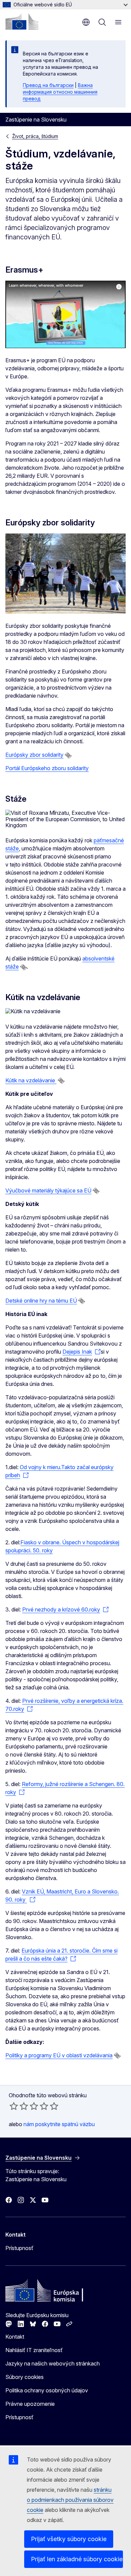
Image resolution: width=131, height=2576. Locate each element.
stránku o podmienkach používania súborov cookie (70, 2500)
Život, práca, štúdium (35, 136)
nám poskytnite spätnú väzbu (59, 2124)
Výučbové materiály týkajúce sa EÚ (48, 1190)
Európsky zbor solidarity (34, 755)
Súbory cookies (25, 2377)
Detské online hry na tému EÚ (41, 1301)
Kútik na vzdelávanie (31, 1080)
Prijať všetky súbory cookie (69, 2539)
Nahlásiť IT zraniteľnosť (34, 2350)
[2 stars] (19, 2106)
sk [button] (86, 22)
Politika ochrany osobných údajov (47, 2390)
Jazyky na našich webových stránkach (53, 2363)
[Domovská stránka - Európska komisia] (22, 21)
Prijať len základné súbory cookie (77, 2559)
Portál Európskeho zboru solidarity (47, 768)
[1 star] (14, 2106)
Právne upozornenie (30, 2404)
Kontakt (15, 2337)
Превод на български (48, 85)
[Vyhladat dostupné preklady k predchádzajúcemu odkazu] (68, 755)
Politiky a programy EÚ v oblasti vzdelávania (59, 2055)
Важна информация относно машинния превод (60, 92)
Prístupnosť (19, 2248)
